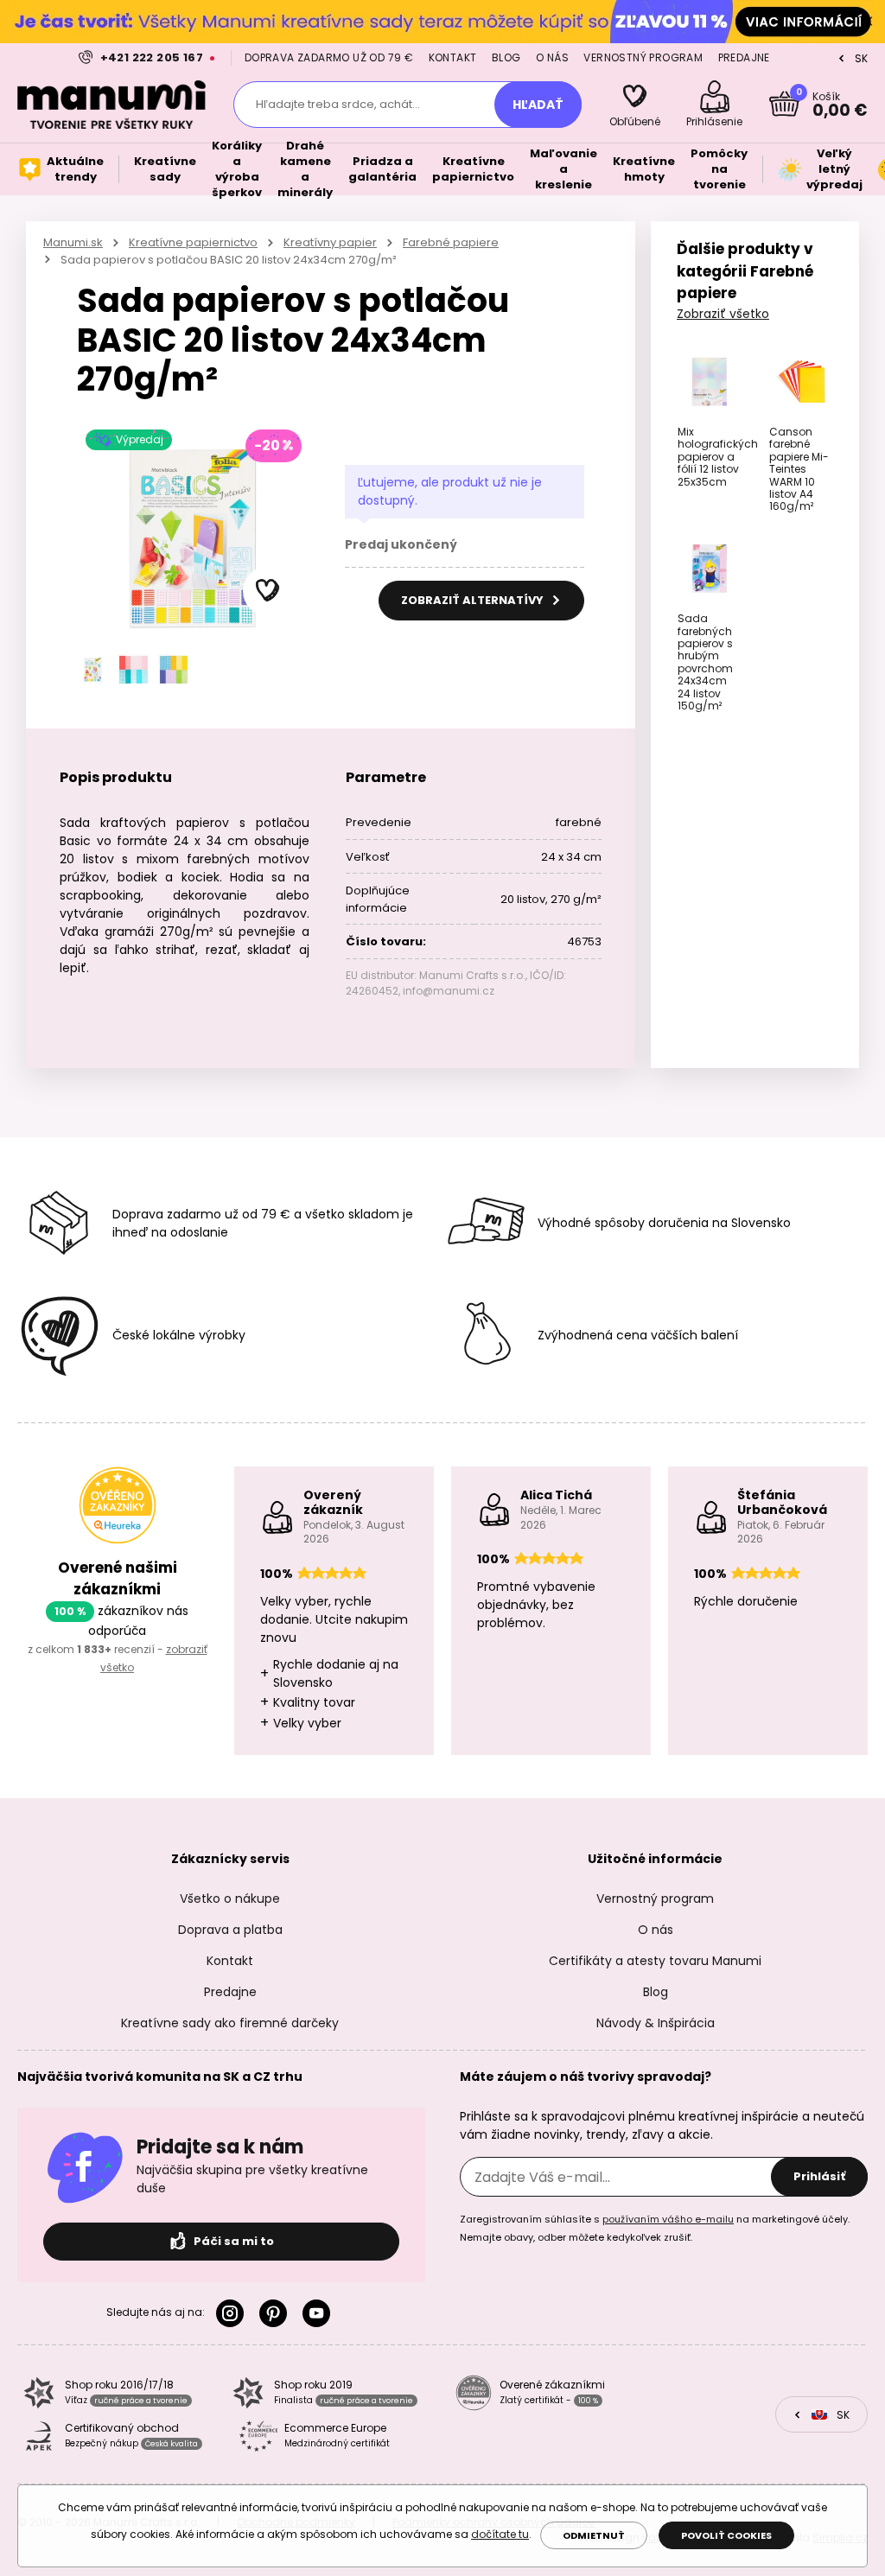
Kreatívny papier (330, 242)
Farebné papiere (451, 242)
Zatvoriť (868, 22)
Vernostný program (643, 57)
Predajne (744, 57)
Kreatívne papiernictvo (193, 242)
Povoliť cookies (726, 2535)
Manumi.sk (73, 242)
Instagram (233, 2313)
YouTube (320, 2313)
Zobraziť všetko (723, 314)
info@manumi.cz (449, 991)
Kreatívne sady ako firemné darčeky (230, 2023)
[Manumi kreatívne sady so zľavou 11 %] (442, 21)
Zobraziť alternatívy (474, 600)
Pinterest (277, 2313)
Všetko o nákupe (230, 1899)
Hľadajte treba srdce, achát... (338, 104)
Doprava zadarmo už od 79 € (329, 57)
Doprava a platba (230, 1930)
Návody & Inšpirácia (656, 2023)
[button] (268, 591)
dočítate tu (500, 2534)
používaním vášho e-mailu (668, 2219)
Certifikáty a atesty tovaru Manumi (655, 1961)
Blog (506, 57)
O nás (552, 57)
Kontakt (453, 57)
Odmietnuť (594, 2535)
